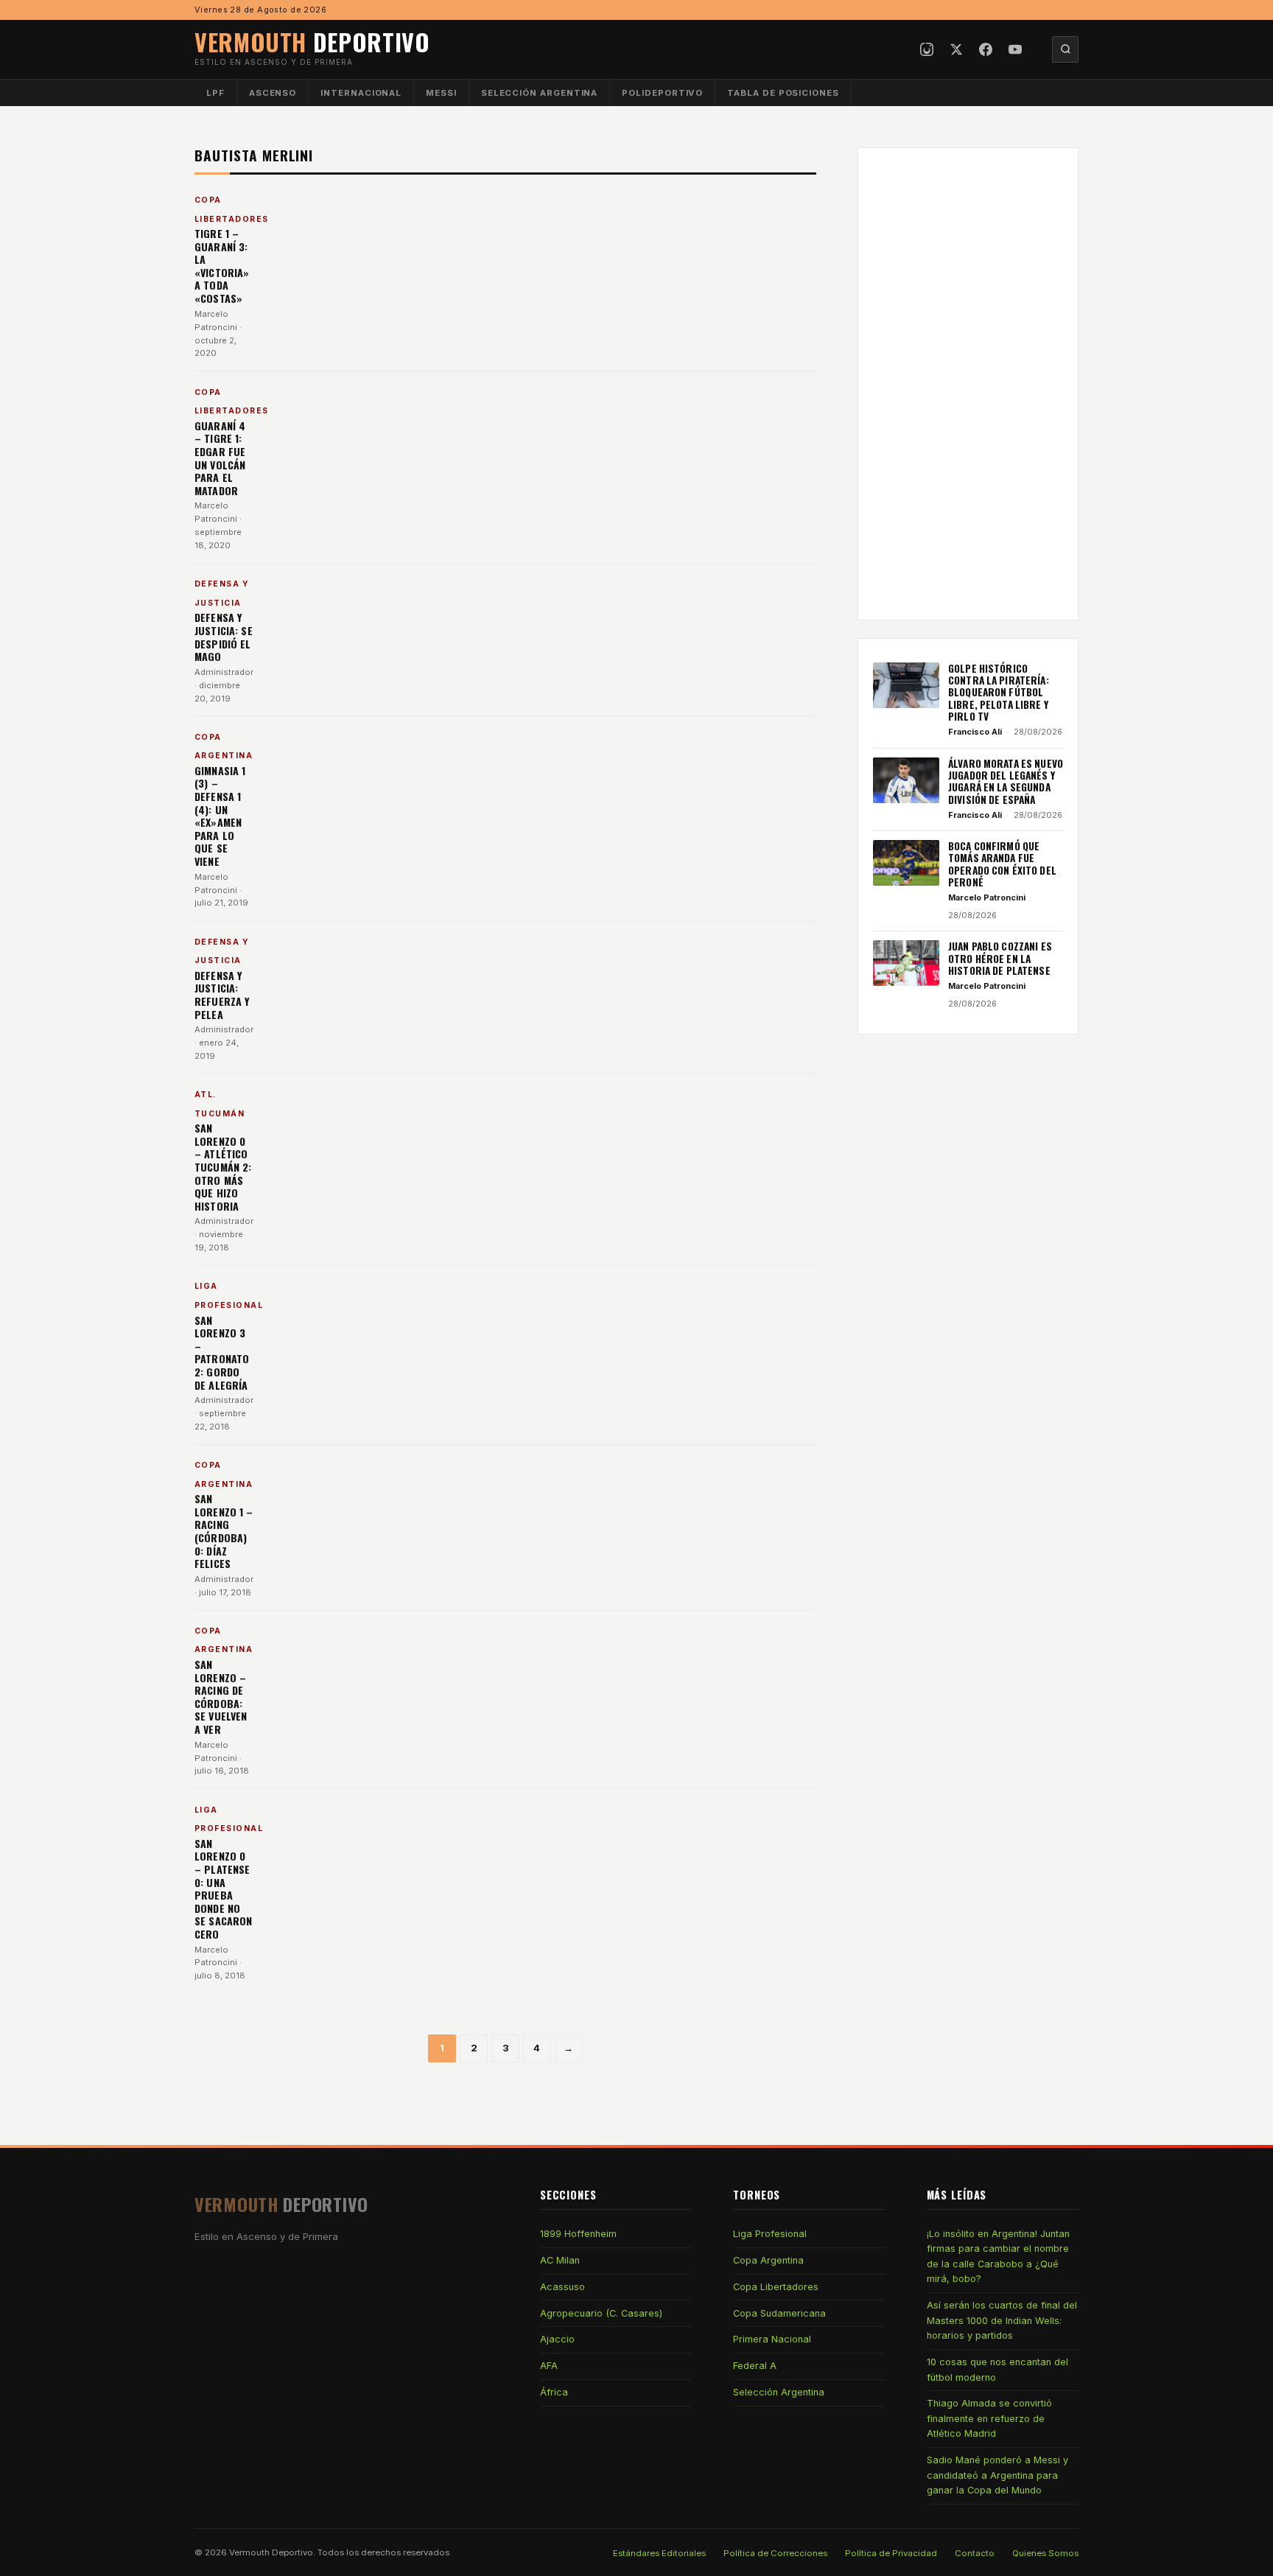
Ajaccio (557, 2339)
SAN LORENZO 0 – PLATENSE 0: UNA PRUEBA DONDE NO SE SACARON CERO (223, 1889)
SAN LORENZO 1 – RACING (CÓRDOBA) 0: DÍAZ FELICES (224, 1531)
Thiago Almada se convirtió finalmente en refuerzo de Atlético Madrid (989, 2418)
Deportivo (312, 42)
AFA (549, 2366)
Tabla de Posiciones (783, 93)
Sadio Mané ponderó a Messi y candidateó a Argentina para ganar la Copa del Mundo (997, 2475)
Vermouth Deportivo (271, 2552)
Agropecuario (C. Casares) (601, 2313)
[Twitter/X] (956, 49)
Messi (441, 93)
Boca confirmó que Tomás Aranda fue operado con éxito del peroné (1002, 864)
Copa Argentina (768, 2260)
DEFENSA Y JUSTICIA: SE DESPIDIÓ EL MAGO (224, 637)
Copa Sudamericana (779, 2313)
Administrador (224, 672)
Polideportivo (662, 93)
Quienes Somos (1045, 2553)
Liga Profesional (770, 2234)
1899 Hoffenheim (578, 2234)
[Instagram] (927, 49)
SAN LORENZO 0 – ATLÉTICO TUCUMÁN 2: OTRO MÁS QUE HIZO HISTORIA (223, 1167)
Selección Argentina (540, 93)
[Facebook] (986, 49)
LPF (215, 93)
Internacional (361, 93)
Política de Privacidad (891, 2553)
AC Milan (560, 2260)
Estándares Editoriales (659, 2553)
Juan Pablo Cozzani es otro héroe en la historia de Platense (1000, 958)
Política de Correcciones (775, 2553)
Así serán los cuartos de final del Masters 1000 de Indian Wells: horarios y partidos (1002, 2320)
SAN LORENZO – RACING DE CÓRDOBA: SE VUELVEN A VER (221, 1697)
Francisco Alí (975, 732)
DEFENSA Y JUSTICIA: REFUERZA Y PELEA (222, 995)
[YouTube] (1015, 49)
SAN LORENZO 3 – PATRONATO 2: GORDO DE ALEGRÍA (222, 1352)
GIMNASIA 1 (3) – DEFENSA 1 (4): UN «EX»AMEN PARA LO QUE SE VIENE (220, 816)
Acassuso (562, 2287)
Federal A (755, 2366)
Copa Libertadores (776, 2287)
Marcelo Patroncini (987, 897)
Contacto (975, 2553)
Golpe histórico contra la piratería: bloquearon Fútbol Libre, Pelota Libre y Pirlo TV (999, 692)
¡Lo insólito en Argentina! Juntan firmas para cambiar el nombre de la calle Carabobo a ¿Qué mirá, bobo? (998, 2256)
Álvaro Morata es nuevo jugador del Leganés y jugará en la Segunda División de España (1006, 781)
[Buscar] (1065, 49)
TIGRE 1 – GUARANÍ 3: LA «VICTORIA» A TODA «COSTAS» (222, 266)
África (554, 2392)
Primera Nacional (772, 2339)
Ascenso (273, 93)
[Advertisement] (968, 384)
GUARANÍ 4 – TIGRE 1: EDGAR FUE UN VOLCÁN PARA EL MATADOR (220, 458)
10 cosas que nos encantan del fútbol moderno (997, 2369)
